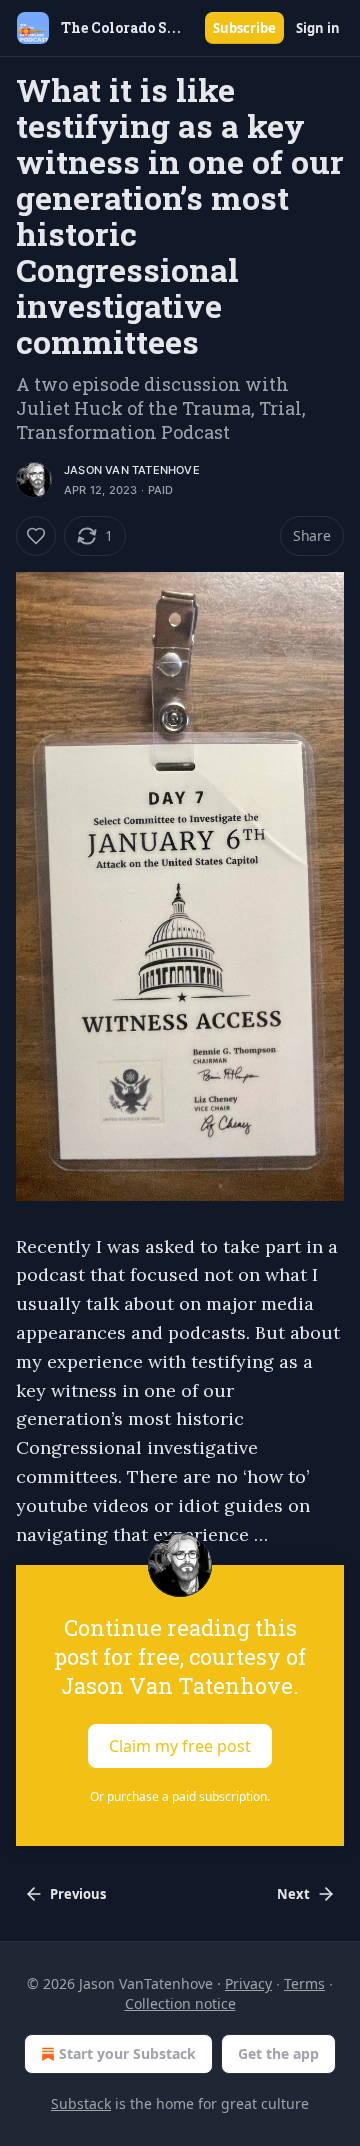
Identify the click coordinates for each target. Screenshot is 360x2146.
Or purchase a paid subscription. (180, 1796)
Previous (78, 1894)
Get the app (278, 2053)
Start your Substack (127, 2053)
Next (293, 1894)
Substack (81, 2103)
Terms (304, 1983)
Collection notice (180, 2003)
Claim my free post (180, 1746)
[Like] (36, 536)
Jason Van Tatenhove (132, 470)
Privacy (248, 1983)
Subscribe (244, 28)
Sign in (318, 28)
